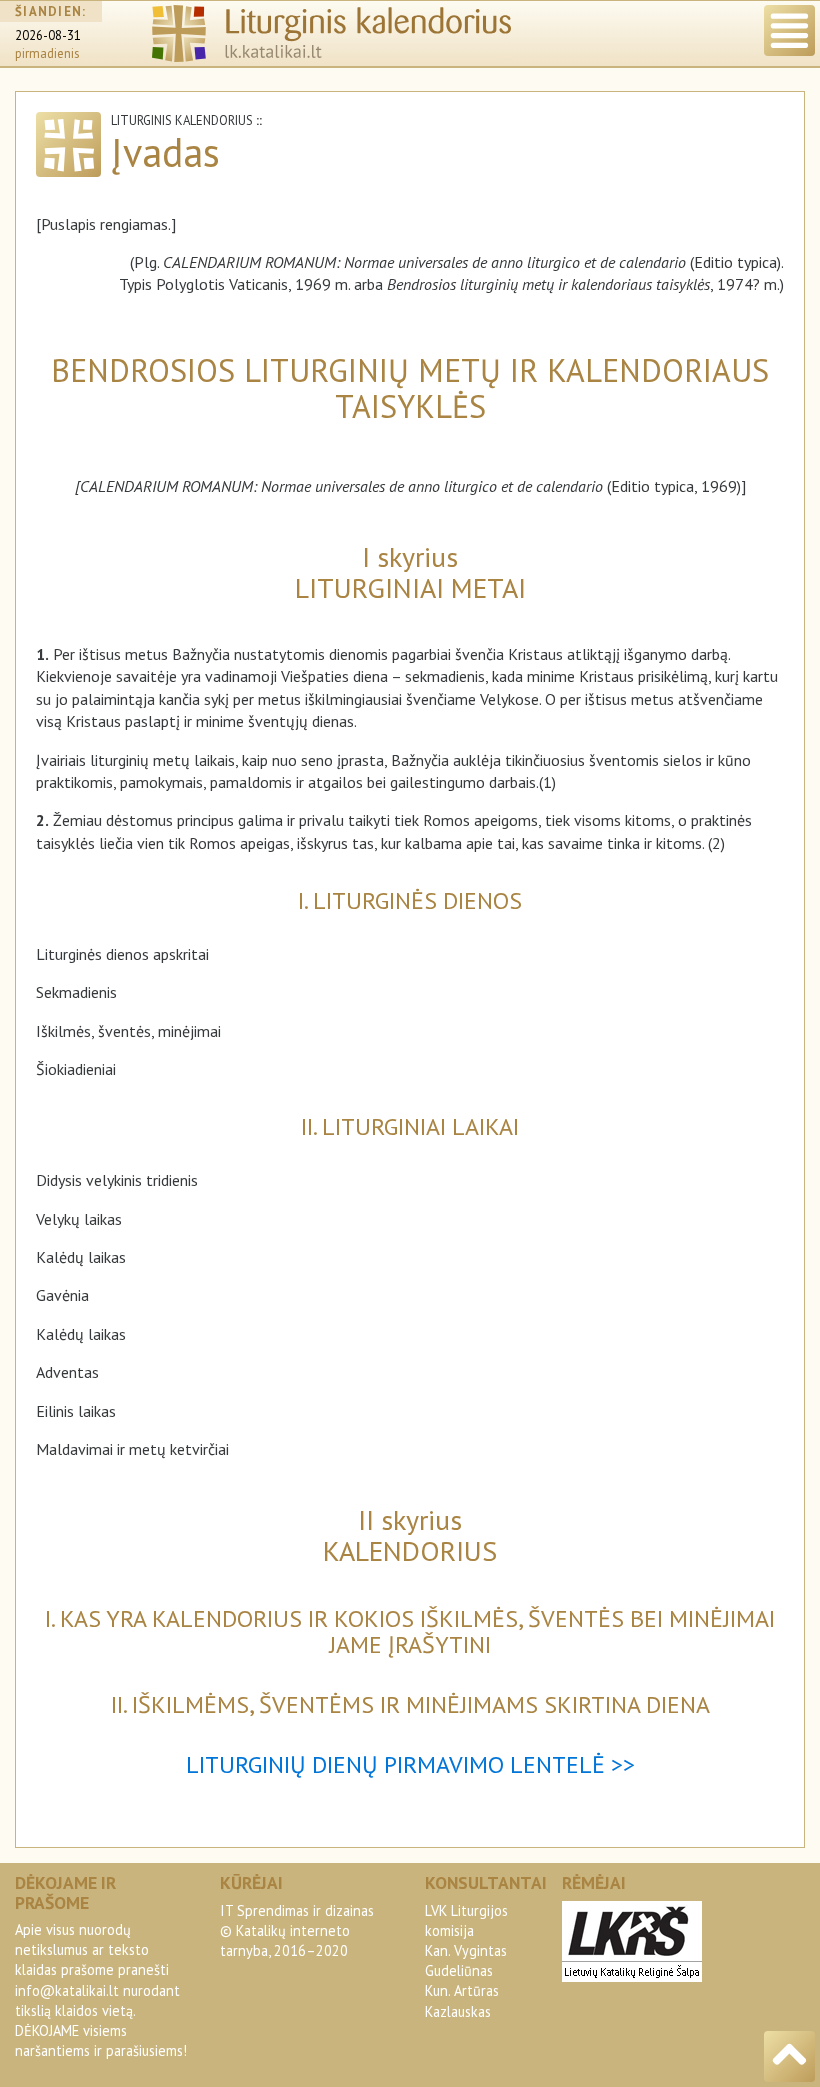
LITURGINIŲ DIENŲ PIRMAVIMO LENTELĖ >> (410, 1764)
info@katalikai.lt (67, 1990)
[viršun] (789, 2056)
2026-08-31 (48, 35)
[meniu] (789, 30)
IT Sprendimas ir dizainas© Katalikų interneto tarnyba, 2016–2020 (297, 1930)
